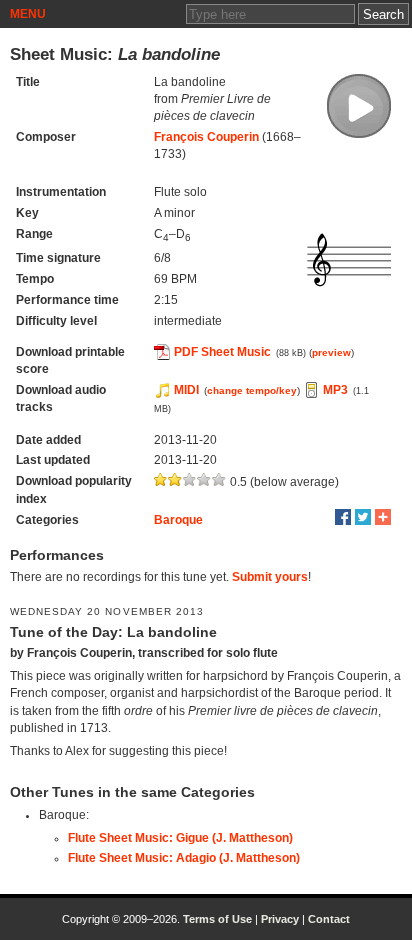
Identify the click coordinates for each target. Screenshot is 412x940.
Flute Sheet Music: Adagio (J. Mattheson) (184, 858)
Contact (329, 919)
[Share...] (383, 517)
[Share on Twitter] (363, 517)
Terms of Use (217, 919)
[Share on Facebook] (343, 517)
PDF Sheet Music (222, 352)
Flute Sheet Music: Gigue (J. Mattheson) (180, 838)
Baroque (178, 520)
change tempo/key (252, 390)
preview (331, 352)
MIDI (186, 390)
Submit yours (270, 577)
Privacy (280, 919)
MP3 (335, 390)
